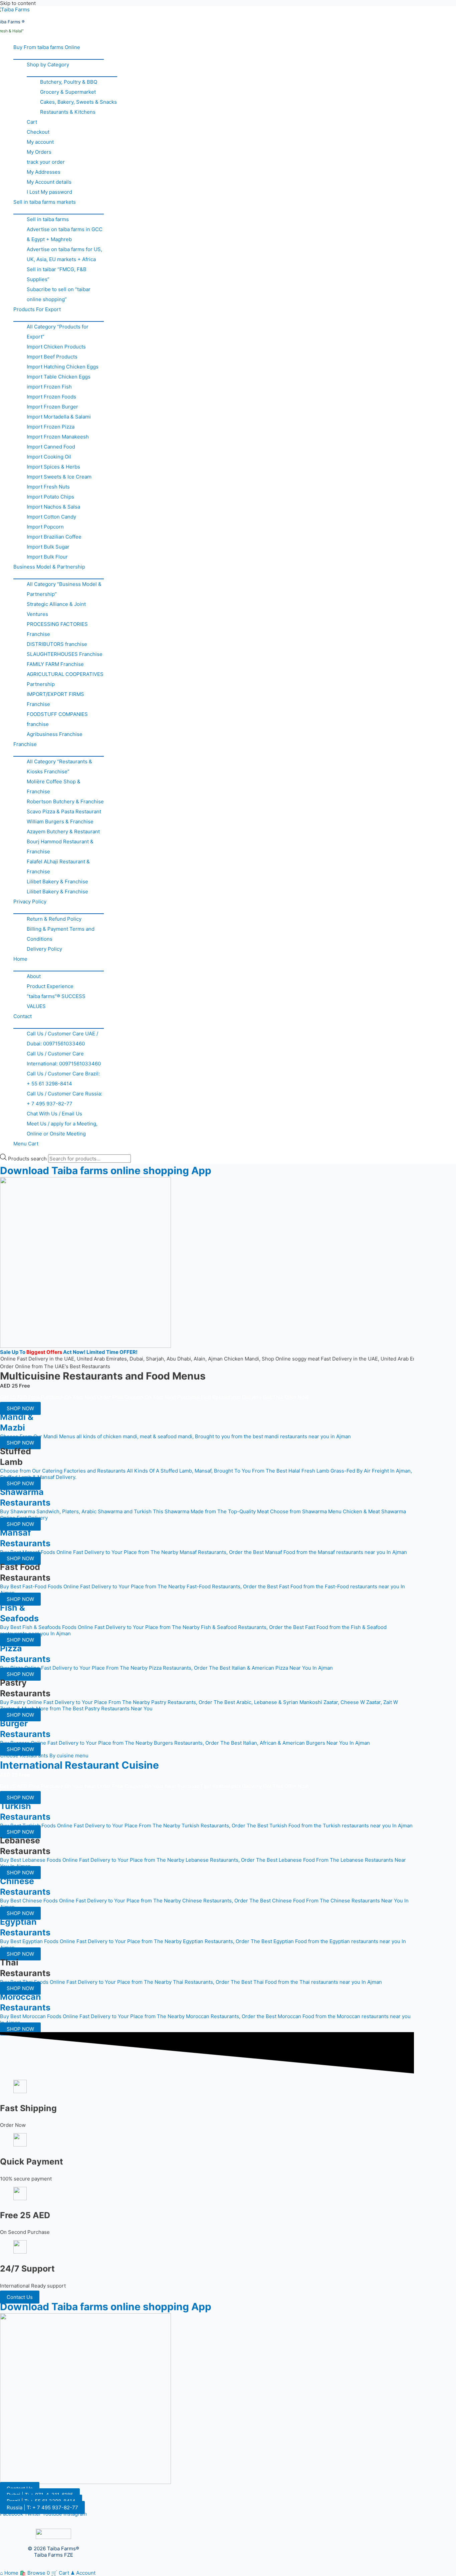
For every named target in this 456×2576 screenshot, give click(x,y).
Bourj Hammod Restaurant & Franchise (60, 846)
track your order (46, 162)
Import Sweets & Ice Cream (59, 477)
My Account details (49, 182)
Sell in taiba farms (48, 219)
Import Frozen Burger (52, 407)
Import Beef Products (52, 357)
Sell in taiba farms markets (45, 202)
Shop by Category (48, 65)
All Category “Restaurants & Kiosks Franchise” (59, 766)
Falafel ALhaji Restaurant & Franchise (58, 867)
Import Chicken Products (56, 347)
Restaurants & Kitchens (68, 112)
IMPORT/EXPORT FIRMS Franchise (55, 699)
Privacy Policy (30, 902)
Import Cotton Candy (51, 517)
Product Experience (50, 986)
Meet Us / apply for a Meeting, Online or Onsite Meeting (62, 1129)
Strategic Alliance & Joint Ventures (56, 609)
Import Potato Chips (50, 497)
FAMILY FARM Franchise (55, 664)
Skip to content (18, 3)
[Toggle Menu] (59, 56)
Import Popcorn (45, 527)
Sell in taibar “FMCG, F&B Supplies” (57, 274)
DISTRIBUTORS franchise (57, 644)
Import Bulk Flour (47, 557)
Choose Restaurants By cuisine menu (44, 1756)
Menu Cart (26, 1144)
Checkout (38, 132)
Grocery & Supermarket (68, 92)
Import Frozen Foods (51, 397)
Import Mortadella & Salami (59, 417)
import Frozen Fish (49, 387)
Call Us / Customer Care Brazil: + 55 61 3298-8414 (63, 1079)
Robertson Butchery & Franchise (65, 801)
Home (20, 959)
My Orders (39, 152)
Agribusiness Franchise (55, 734)
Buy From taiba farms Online (47, 47)
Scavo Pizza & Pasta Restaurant (64, 811)
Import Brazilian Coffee (54, 537)
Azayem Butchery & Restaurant (63, 831)
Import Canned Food (51, 447)
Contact (23, 1016)
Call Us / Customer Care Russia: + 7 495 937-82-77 (64, 1099)
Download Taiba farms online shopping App (106, 1170)
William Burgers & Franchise (60, 821)
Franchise (25, 744)
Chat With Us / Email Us (54, 1114)
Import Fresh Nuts (48, 487)
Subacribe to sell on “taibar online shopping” (59, 294)
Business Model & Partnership (49, 567)
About (34, 976)
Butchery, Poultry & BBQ (69, 82)
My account (40, 142)
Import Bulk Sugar (48, 547)
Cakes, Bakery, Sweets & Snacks (78, 102)
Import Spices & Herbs (53, 467)
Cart (32, 122)
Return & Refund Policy (54, 919)
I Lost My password (49, 192)
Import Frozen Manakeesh (58, 437)
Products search (28, 1159)
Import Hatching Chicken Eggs (63, 367)
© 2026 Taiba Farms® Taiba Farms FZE (53, 2552)
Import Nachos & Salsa (53, 507)
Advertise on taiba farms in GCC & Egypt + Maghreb (65, 234)
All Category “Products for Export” (58, 332)
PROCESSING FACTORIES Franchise (57, 629)
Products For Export (37, 309)
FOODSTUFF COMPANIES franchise (57, 719)
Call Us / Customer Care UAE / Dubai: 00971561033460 (62, 1039)
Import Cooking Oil (49, 457)
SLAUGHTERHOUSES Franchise (65, 654)
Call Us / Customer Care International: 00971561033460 (64, 1059)
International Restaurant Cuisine (79, 1765)
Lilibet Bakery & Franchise (57, 882)
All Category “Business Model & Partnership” (64, 589)
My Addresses (44, 172)
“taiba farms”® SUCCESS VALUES (56, 1001)
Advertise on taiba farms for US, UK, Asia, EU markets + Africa (64, 254)
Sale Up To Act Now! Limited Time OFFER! (69, 1352)
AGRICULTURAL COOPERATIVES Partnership (65, 679)
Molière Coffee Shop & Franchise (54, 786)
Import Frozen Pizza (51, 427)
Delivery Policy (44, 949)
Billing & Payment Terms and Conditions (61, 934)
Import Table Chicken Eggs (59, 377)
